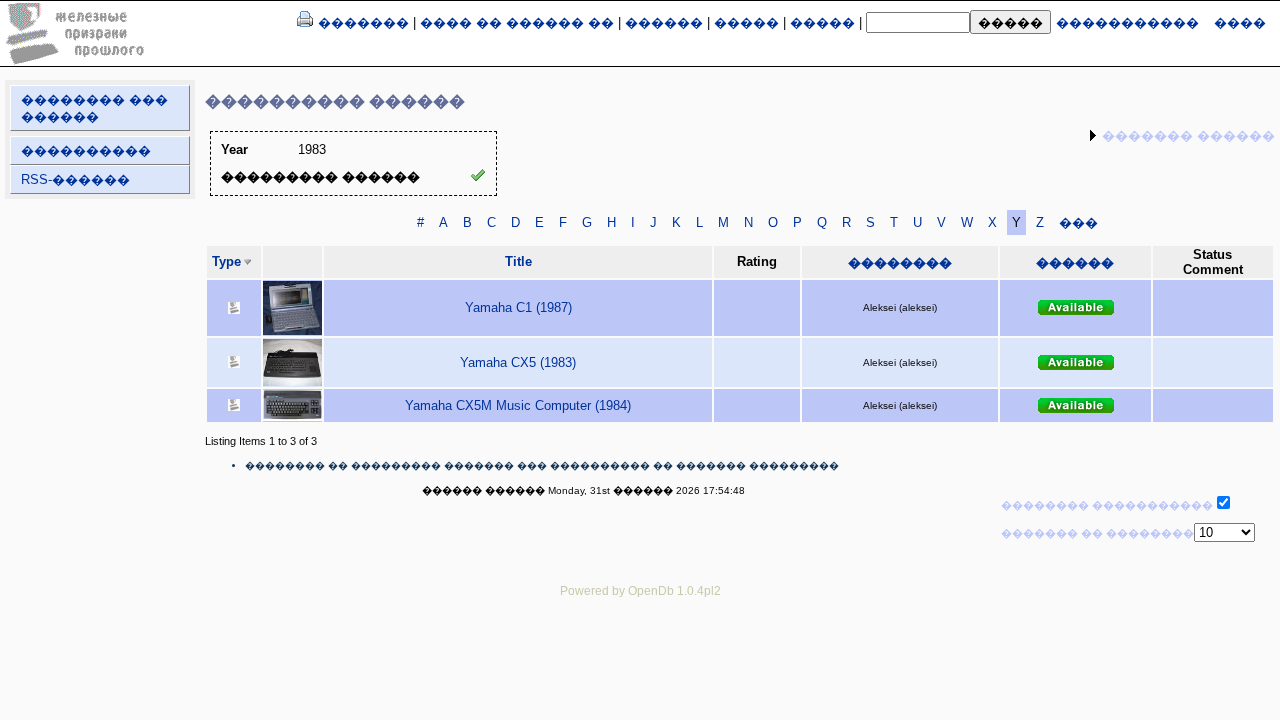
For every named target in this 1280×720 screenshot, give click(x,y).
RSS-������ (75, 179)
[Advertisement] (640, 657)
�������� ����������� (1107, 505)
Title (518, 261)
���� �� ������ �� (517, 22)
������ (664, 22)
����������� (1127, 22)
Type (226, 261)
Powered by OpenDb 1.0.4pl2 (640, 590)
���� (1240, 22)
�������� (900, 262)
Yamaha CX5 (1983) (518, 362)
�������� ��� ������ (94, 108)
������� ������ (1188, 135)
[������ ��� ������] (305, 22)
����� (746, 22)
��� (1078, 222)
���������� (86, 150)
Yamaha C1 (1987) (518, 307)
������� (363, 22)
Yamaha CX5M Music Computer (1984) (518, 405)
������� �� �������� (1097, 533)
